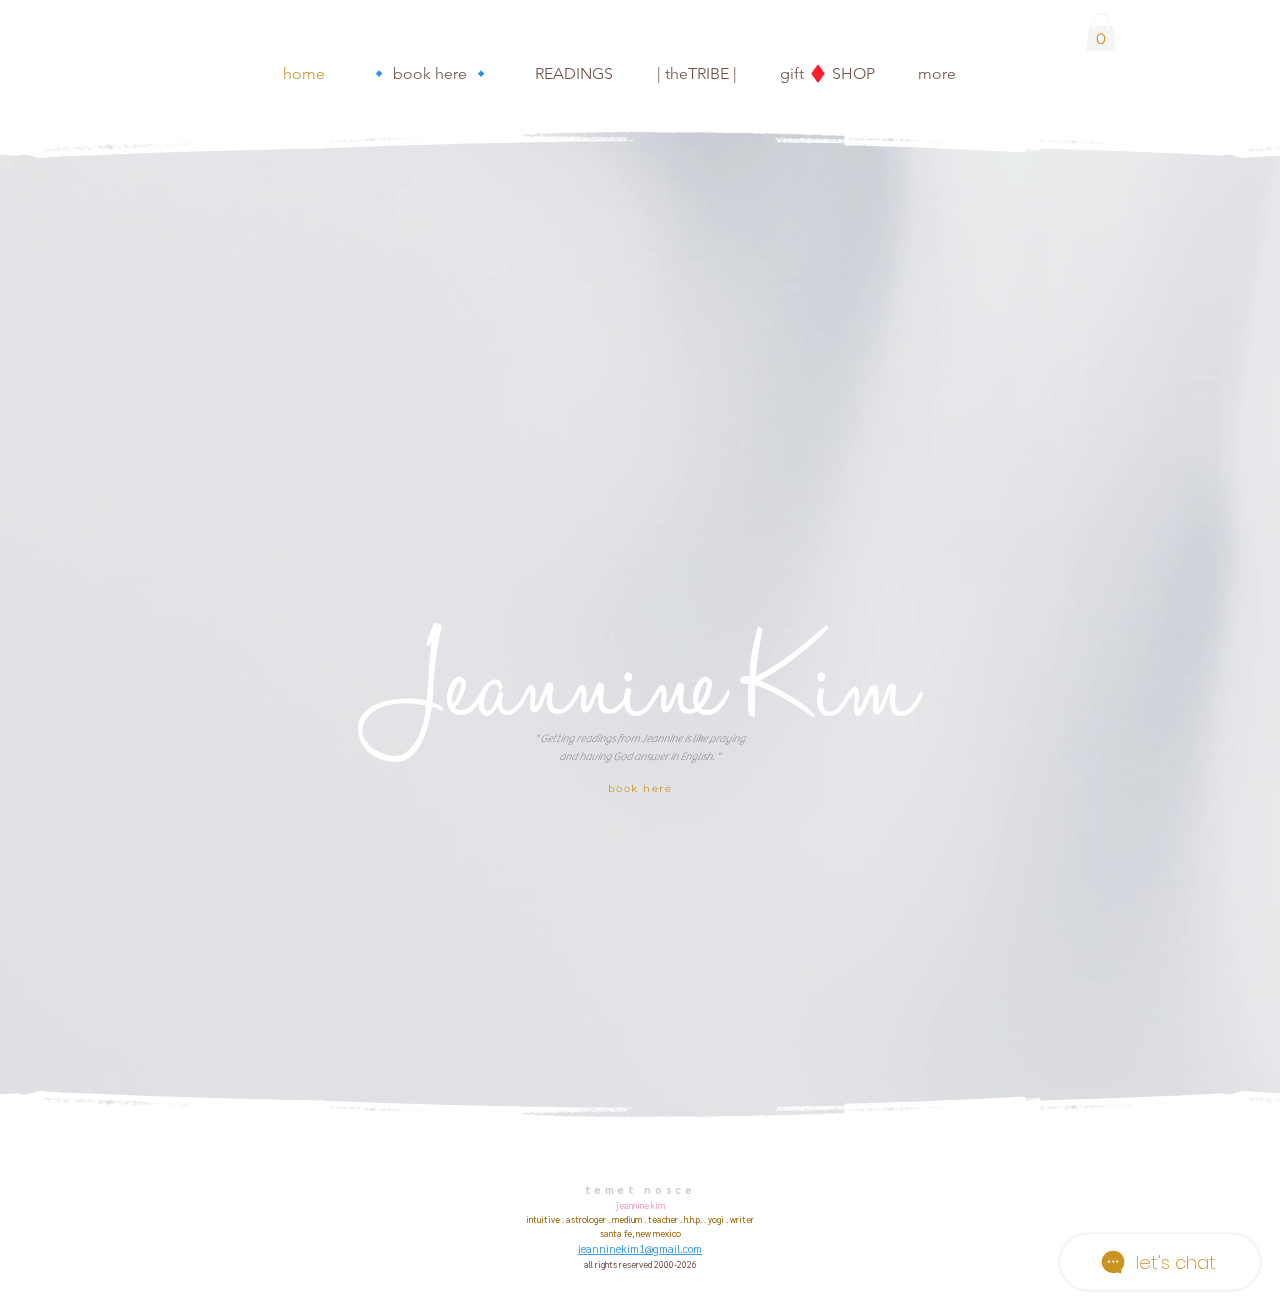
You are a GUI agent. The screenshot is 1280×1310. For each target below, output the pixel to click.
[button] (1101, 32)
